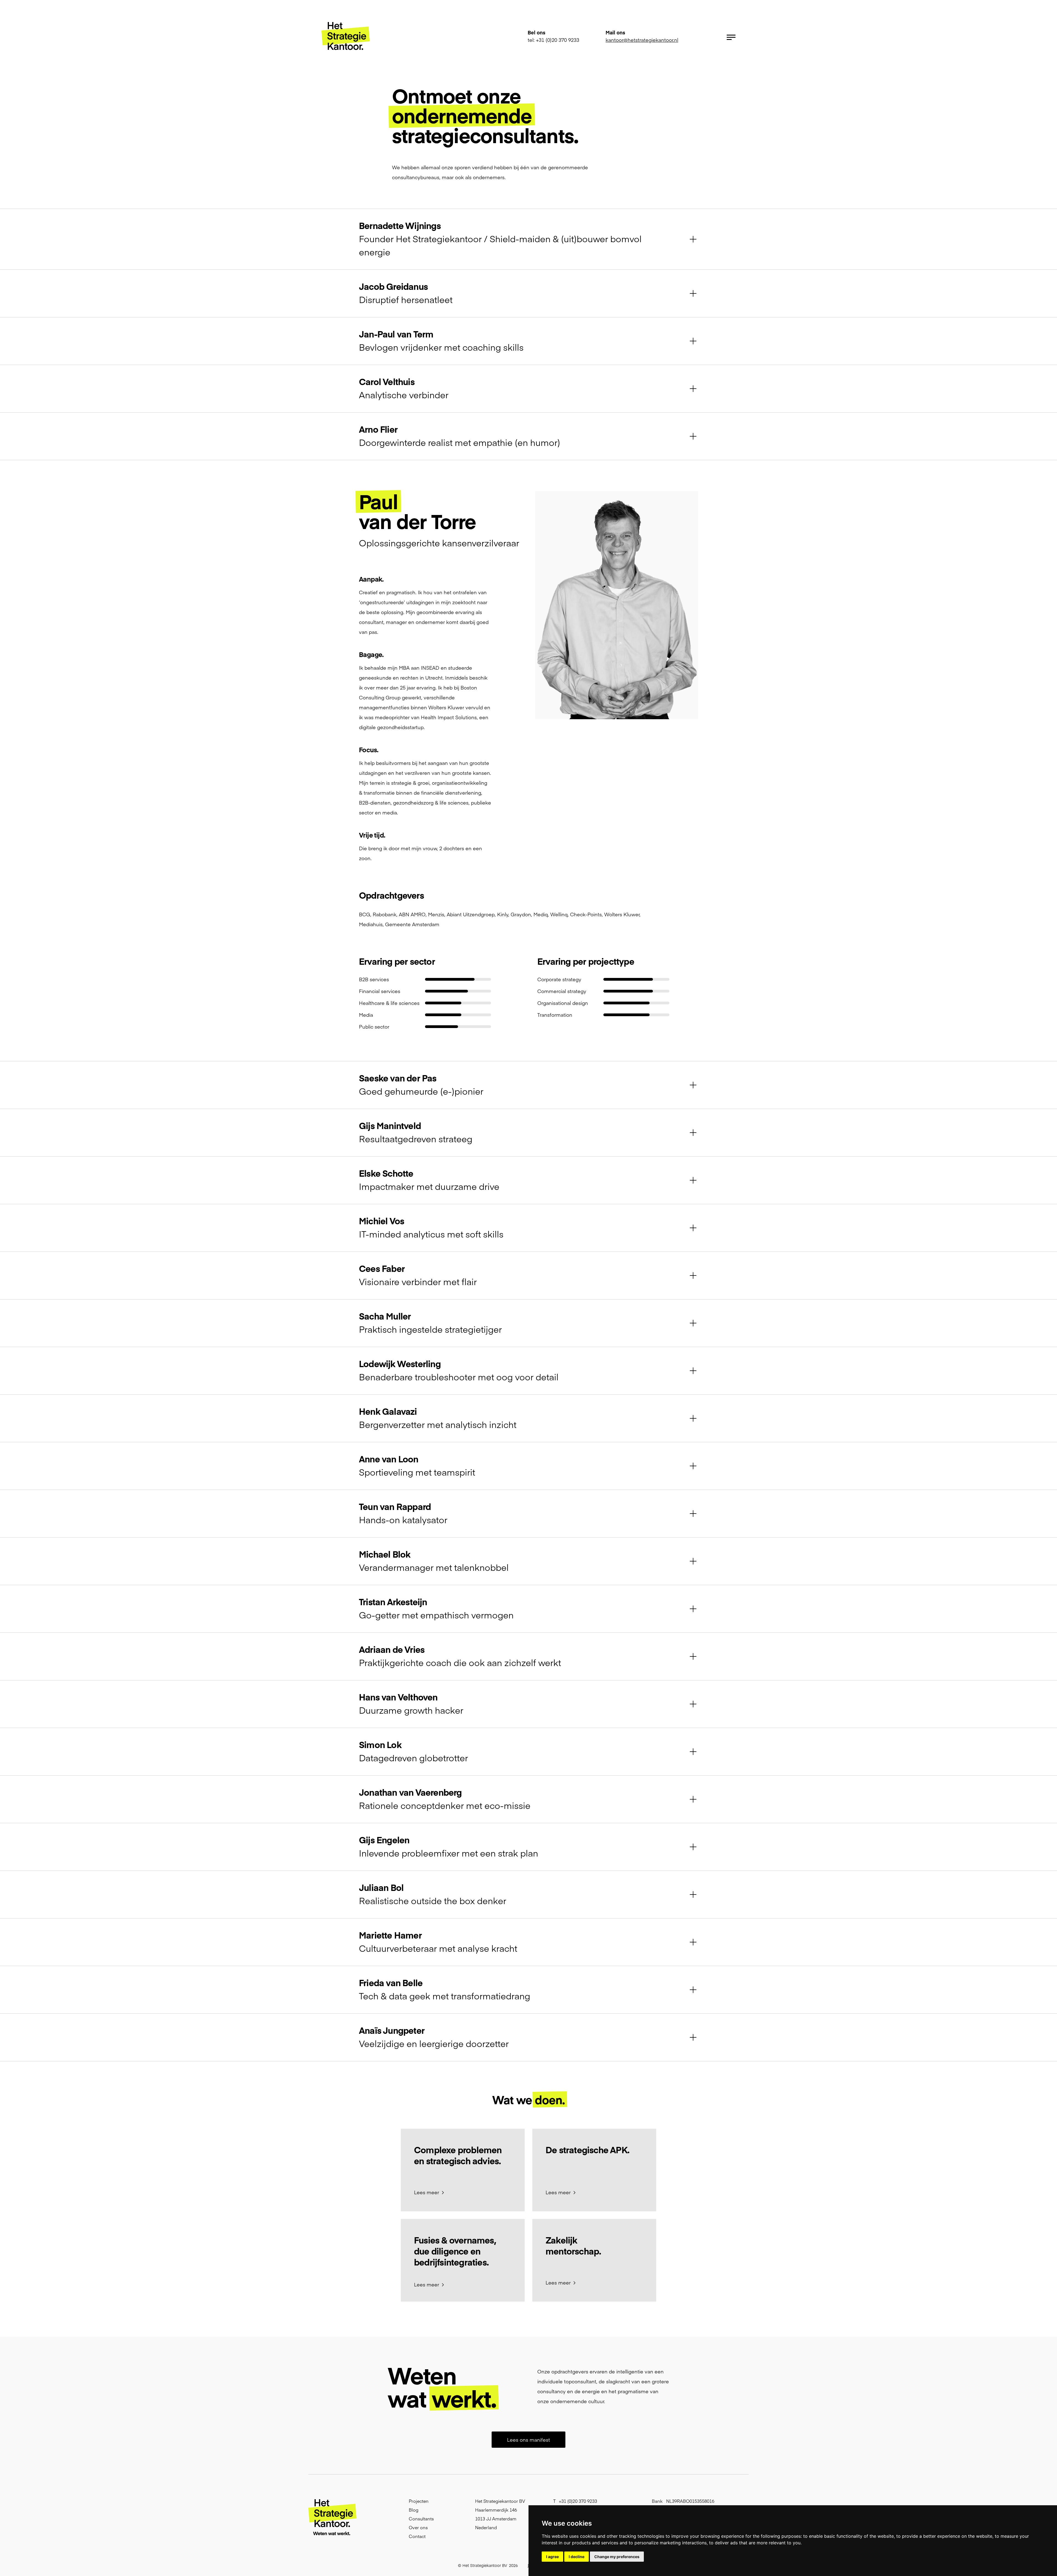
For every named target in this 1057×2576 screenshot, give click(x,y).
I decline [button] (577, 2557)
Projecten (419, 2501)
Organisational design (563, 1003)
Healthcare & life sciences (389, 1003)
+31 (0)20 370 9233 (578, 2501)
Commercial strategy (562, 991)
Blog (414, 2510)
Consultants (421, 2518)
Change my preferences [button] (617, 2557)
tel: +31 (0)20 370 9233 (553, 40)
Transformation (555, 1015)
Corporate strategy (559, 979)
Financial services (380, 991)
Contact (417, 2536)
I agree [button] (552, 2557)
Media (366, 1015)
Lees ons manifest (528, 2440)
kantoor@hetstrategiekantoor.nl (642, 40)
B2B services (374, 979)
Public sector (374, 1027)
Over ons (418, 2527)
